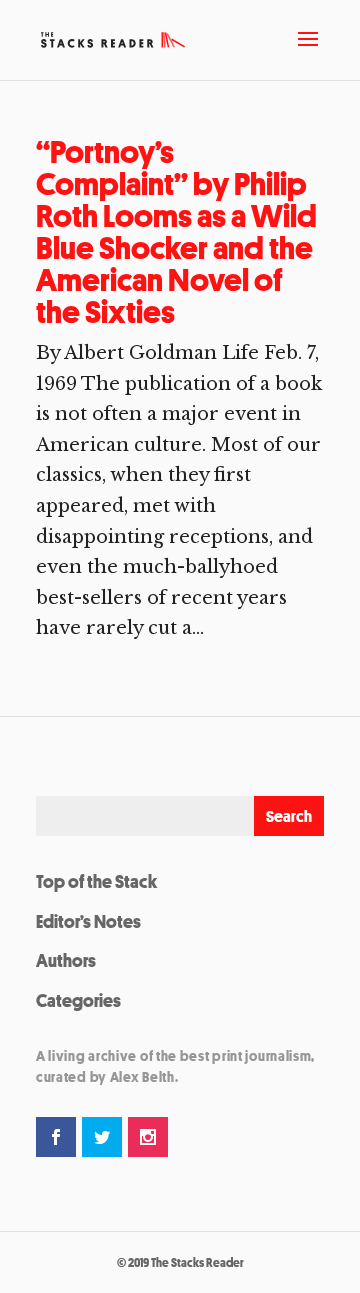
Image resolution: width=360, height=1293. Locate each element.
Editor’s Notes (88, 921)
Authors (66, 960)
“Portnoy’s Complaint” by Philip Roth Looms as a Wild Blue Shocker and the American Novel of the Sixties (176, 232)
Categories (78, 1000)
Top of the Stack (96, 881)
